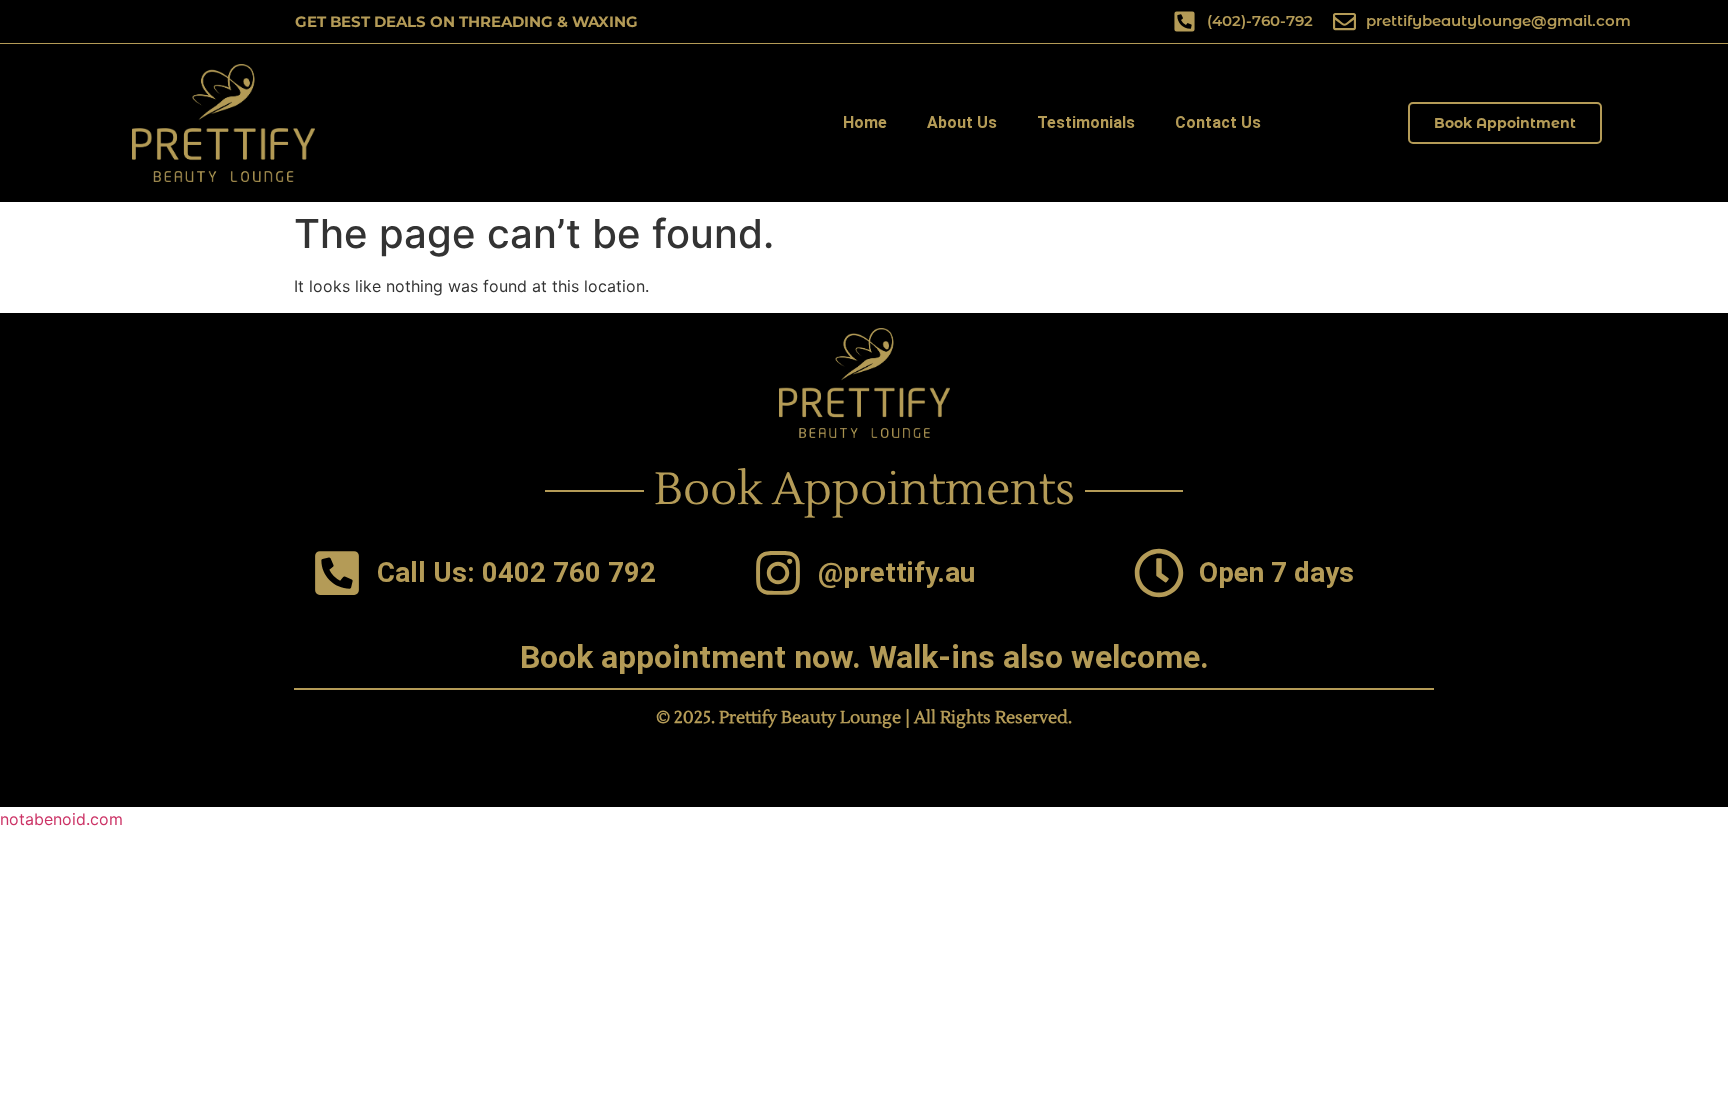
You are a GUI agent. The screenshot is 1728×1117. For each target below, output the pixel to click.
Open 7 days (1276, 572)
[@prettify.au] (778, 573)
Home (865, 122)
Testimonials (1086, 122)
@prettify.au (896, 572)
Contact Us (1218, 122)
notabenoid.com (61, 819)
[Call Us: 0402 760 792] (337, 573)
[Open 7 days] (1159, 573)
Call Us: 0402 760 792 (516, 572)
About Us (962, 122)
